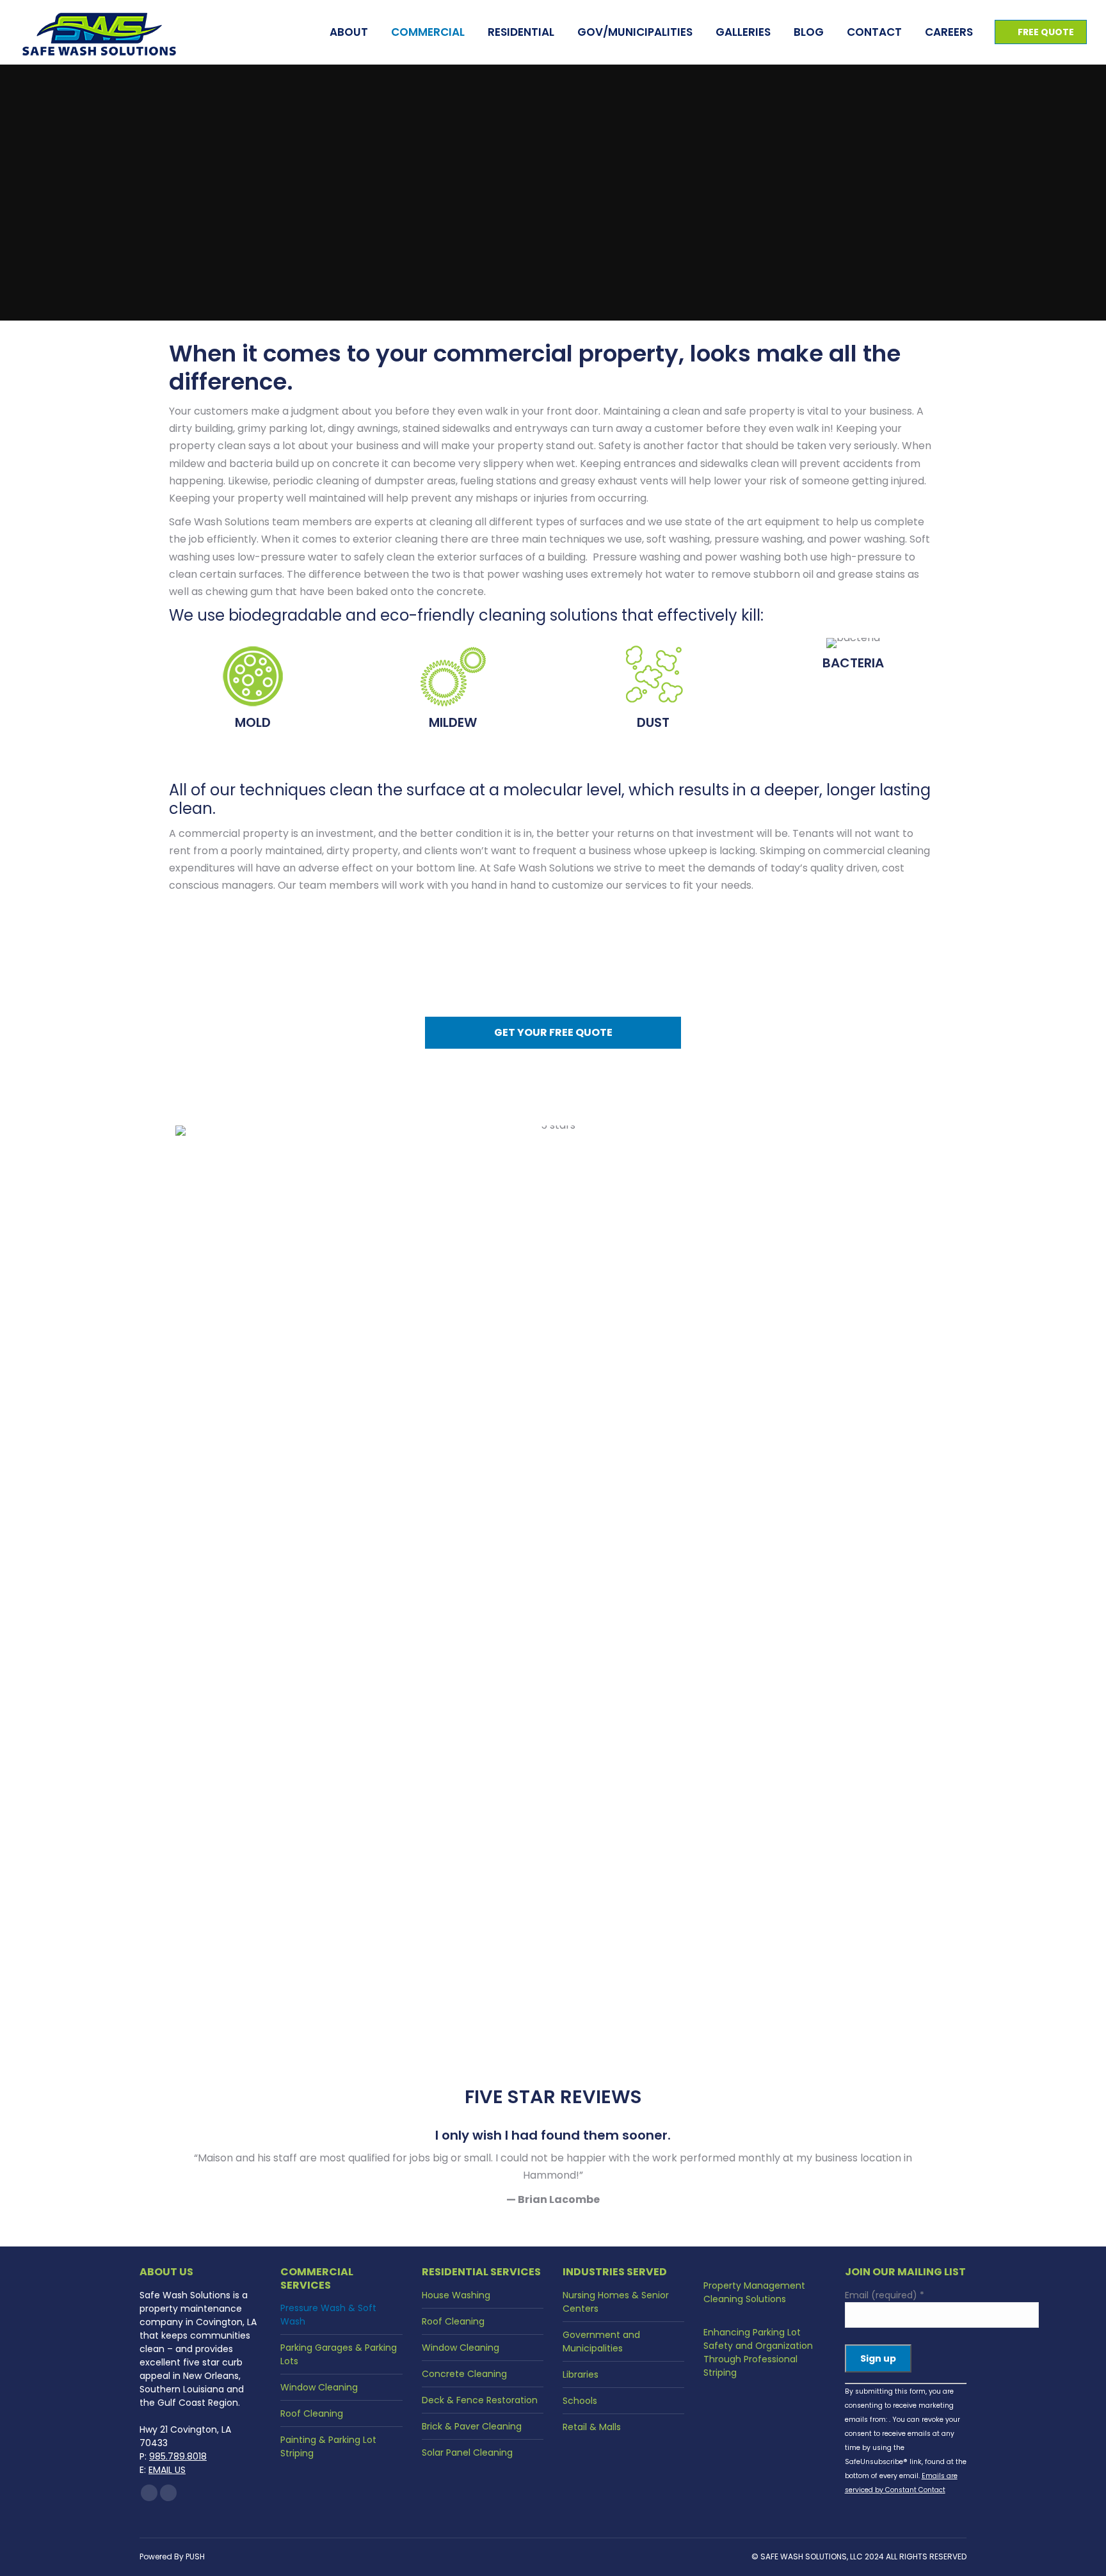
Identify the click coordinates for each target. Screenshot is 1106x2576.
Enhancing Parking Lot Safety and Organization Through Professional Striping (758, 2352)
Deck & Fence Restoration (480, 2400)
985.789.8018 (178, 2456)
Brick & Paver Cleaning (472, 2426)
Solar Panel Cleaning (467, 2453)
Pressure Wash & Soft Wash (328, 2315)
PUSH (195, 2556)
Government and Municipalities (601, 2341)
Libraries (581, 2374)
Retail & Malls (592, 2427)
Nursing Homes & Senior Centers (616, 2302)
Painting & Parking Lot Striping (328, 2446)
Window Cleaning (319, 2387)
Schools (580, 2401)
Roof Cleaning (312, 2413)
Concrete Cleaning (464, 2374)
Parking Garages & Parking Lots (339, 2354)
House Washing (456, 2295)
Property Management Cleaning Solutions (754, 2292)
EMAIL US (167, 2470)
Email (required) (885, 2295)
